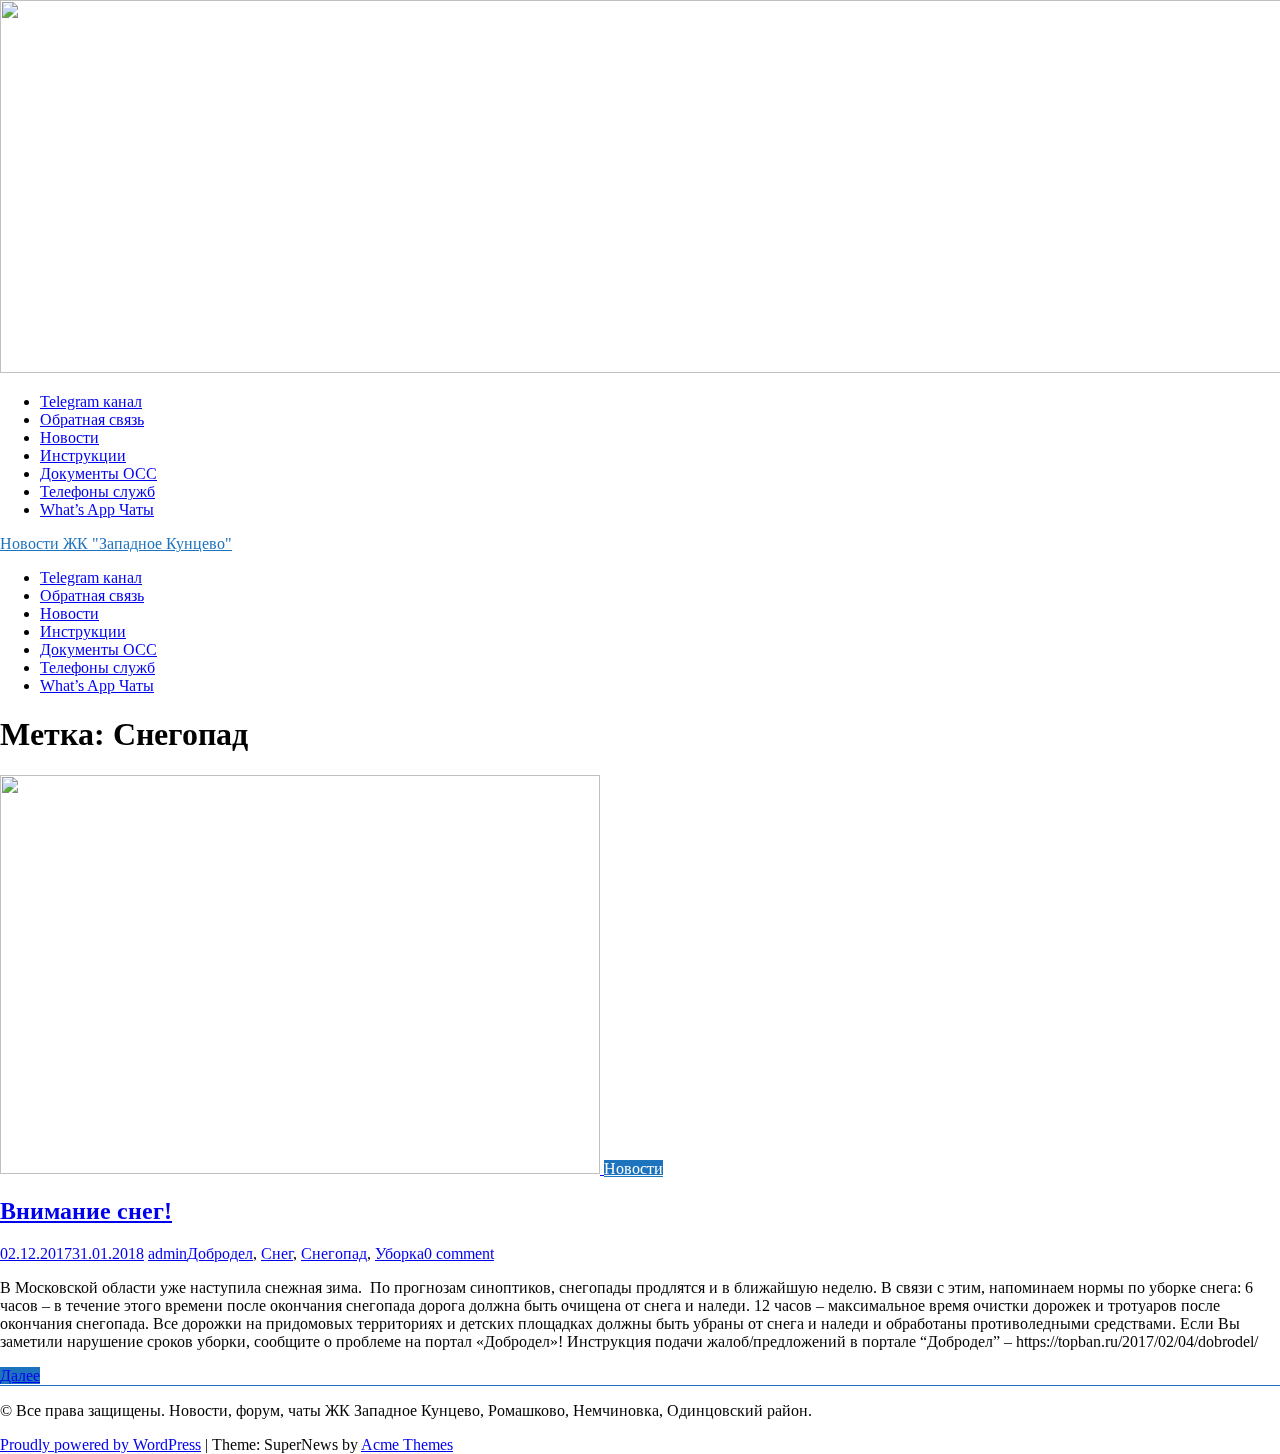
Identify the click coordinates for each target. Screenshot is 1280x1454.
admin (167, 1253)
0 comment (459, 1253)
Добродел (220, 1253)
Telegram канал (91, 401)
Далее (20, 1375)
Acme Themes (407, 1444)
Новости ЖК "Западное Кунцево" (116, 543)
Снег (277, 1253)
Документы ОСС (98, 473)
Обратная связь (92, 419)
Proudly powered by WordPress (100, 1444)
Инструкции (83, 455)
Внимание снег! (86, 1211)
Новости (69, 437)
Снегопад (334, 1253)
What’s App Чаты (97, 509)
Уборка (399, 1253)
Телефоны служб (97, 491)
